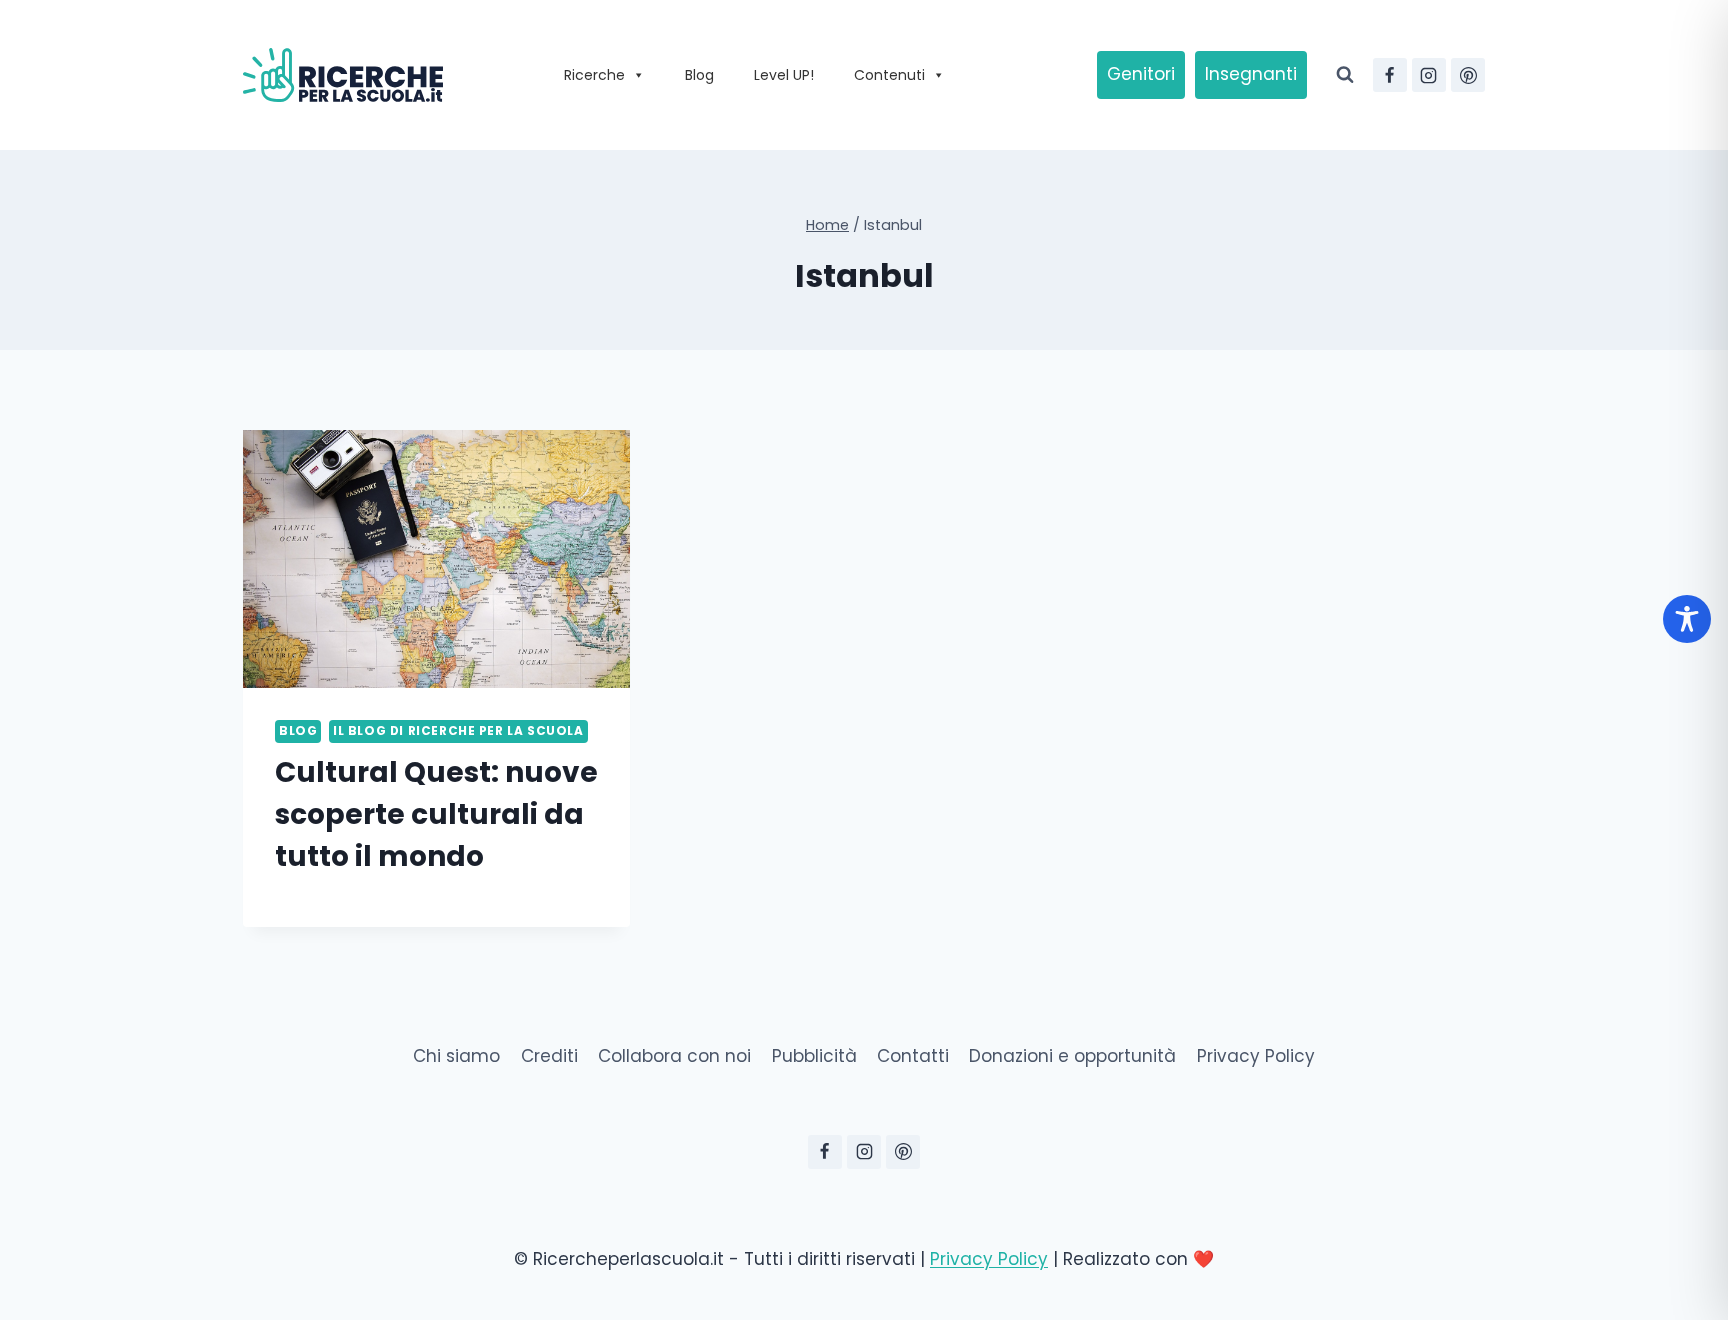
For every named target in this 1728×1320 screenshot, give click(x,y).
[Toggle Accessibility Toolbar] (1687, 619)
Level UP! (784, 75)
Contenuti (889, 75)
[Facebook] (1390, 75)
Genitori (1141, 74)
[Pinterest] (1468, 75)
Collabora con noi (674, 1056)
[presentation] (436, 559)
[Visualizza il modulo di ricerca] (1345, 75)
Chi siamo (456, 1056)
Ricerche (594, 75)
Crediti (549, 1056)
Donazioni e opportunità (1072, 1056)
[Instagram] (1429, 75)
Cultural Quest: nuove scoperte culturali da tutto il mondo (436, 814)
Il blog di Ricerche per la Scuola (458, 731)
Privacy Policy (1256, 1056)
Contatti (913, 1056)
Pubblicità (814, 1056)
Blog (699, 75)
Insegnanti (1251, 74)
